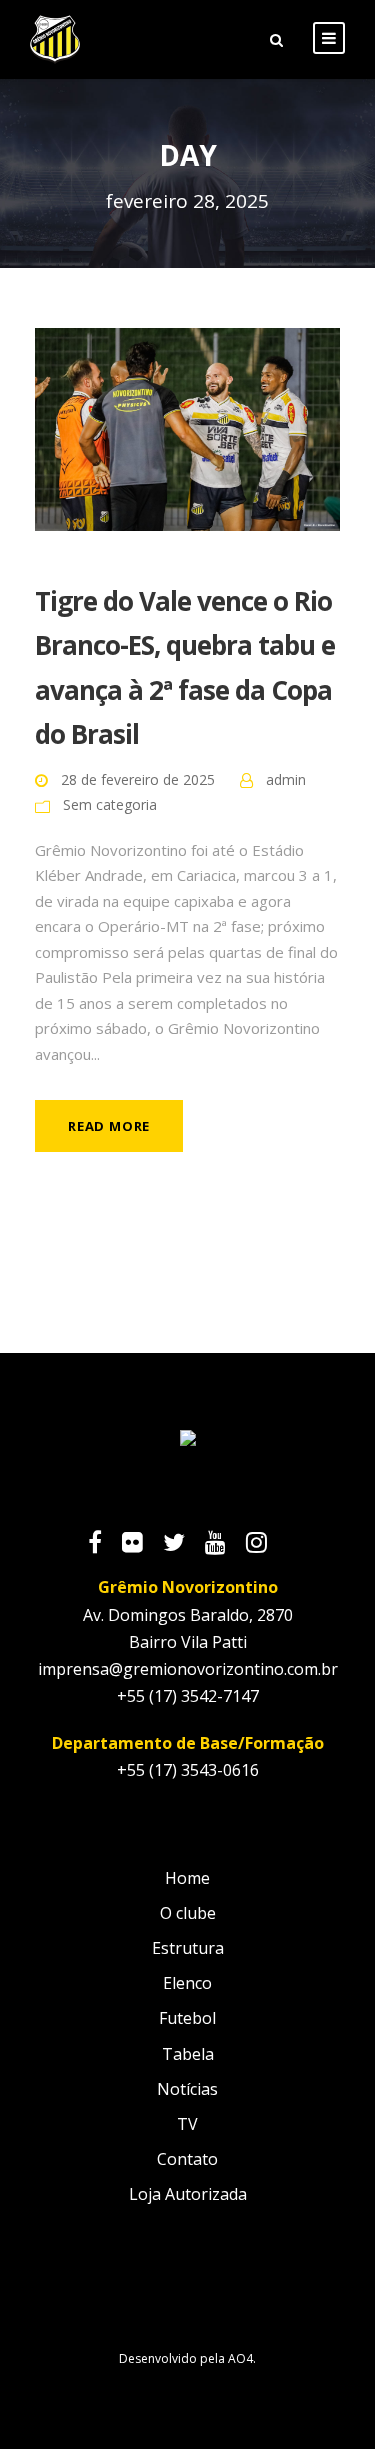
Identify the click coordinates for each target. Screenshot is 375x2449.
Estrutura (188, 1948)
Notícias (187, 2089)
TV (187, 2124)
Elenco (187, 1983)
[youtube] (225, 1545)
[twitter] (184, 1545)
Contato (187, 2159)
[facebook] (105, 1545)
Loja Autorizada (188, 2194)
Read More (109, 1126)
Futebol (187, 2018)
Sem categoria (110, 804)
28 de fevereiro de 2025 (138, 779)
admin (286, 779)
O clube (188, 1913)
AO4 (240, 2358)
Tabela (188, 2054)
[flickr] (142, 1545)
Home (187, 1878)
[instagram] (266, 1545)
